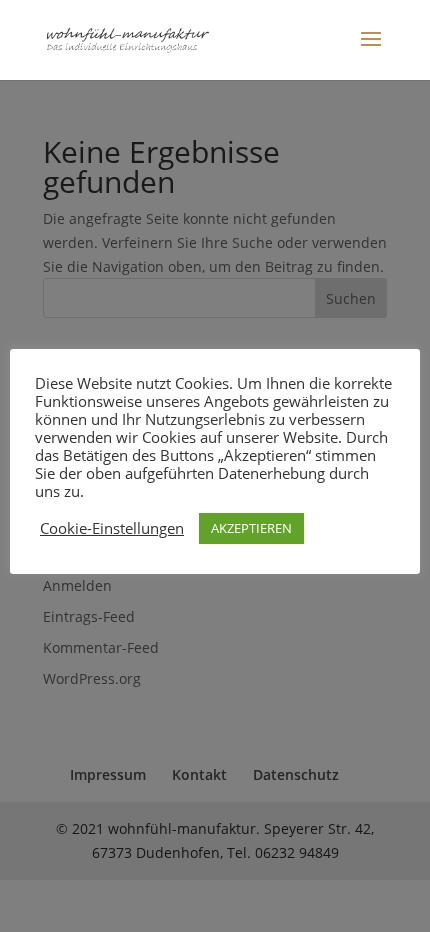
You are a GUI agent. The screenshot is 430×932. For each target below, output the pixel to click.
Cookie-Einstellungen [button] (112, 528)
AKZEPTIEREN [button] (251, 528)
